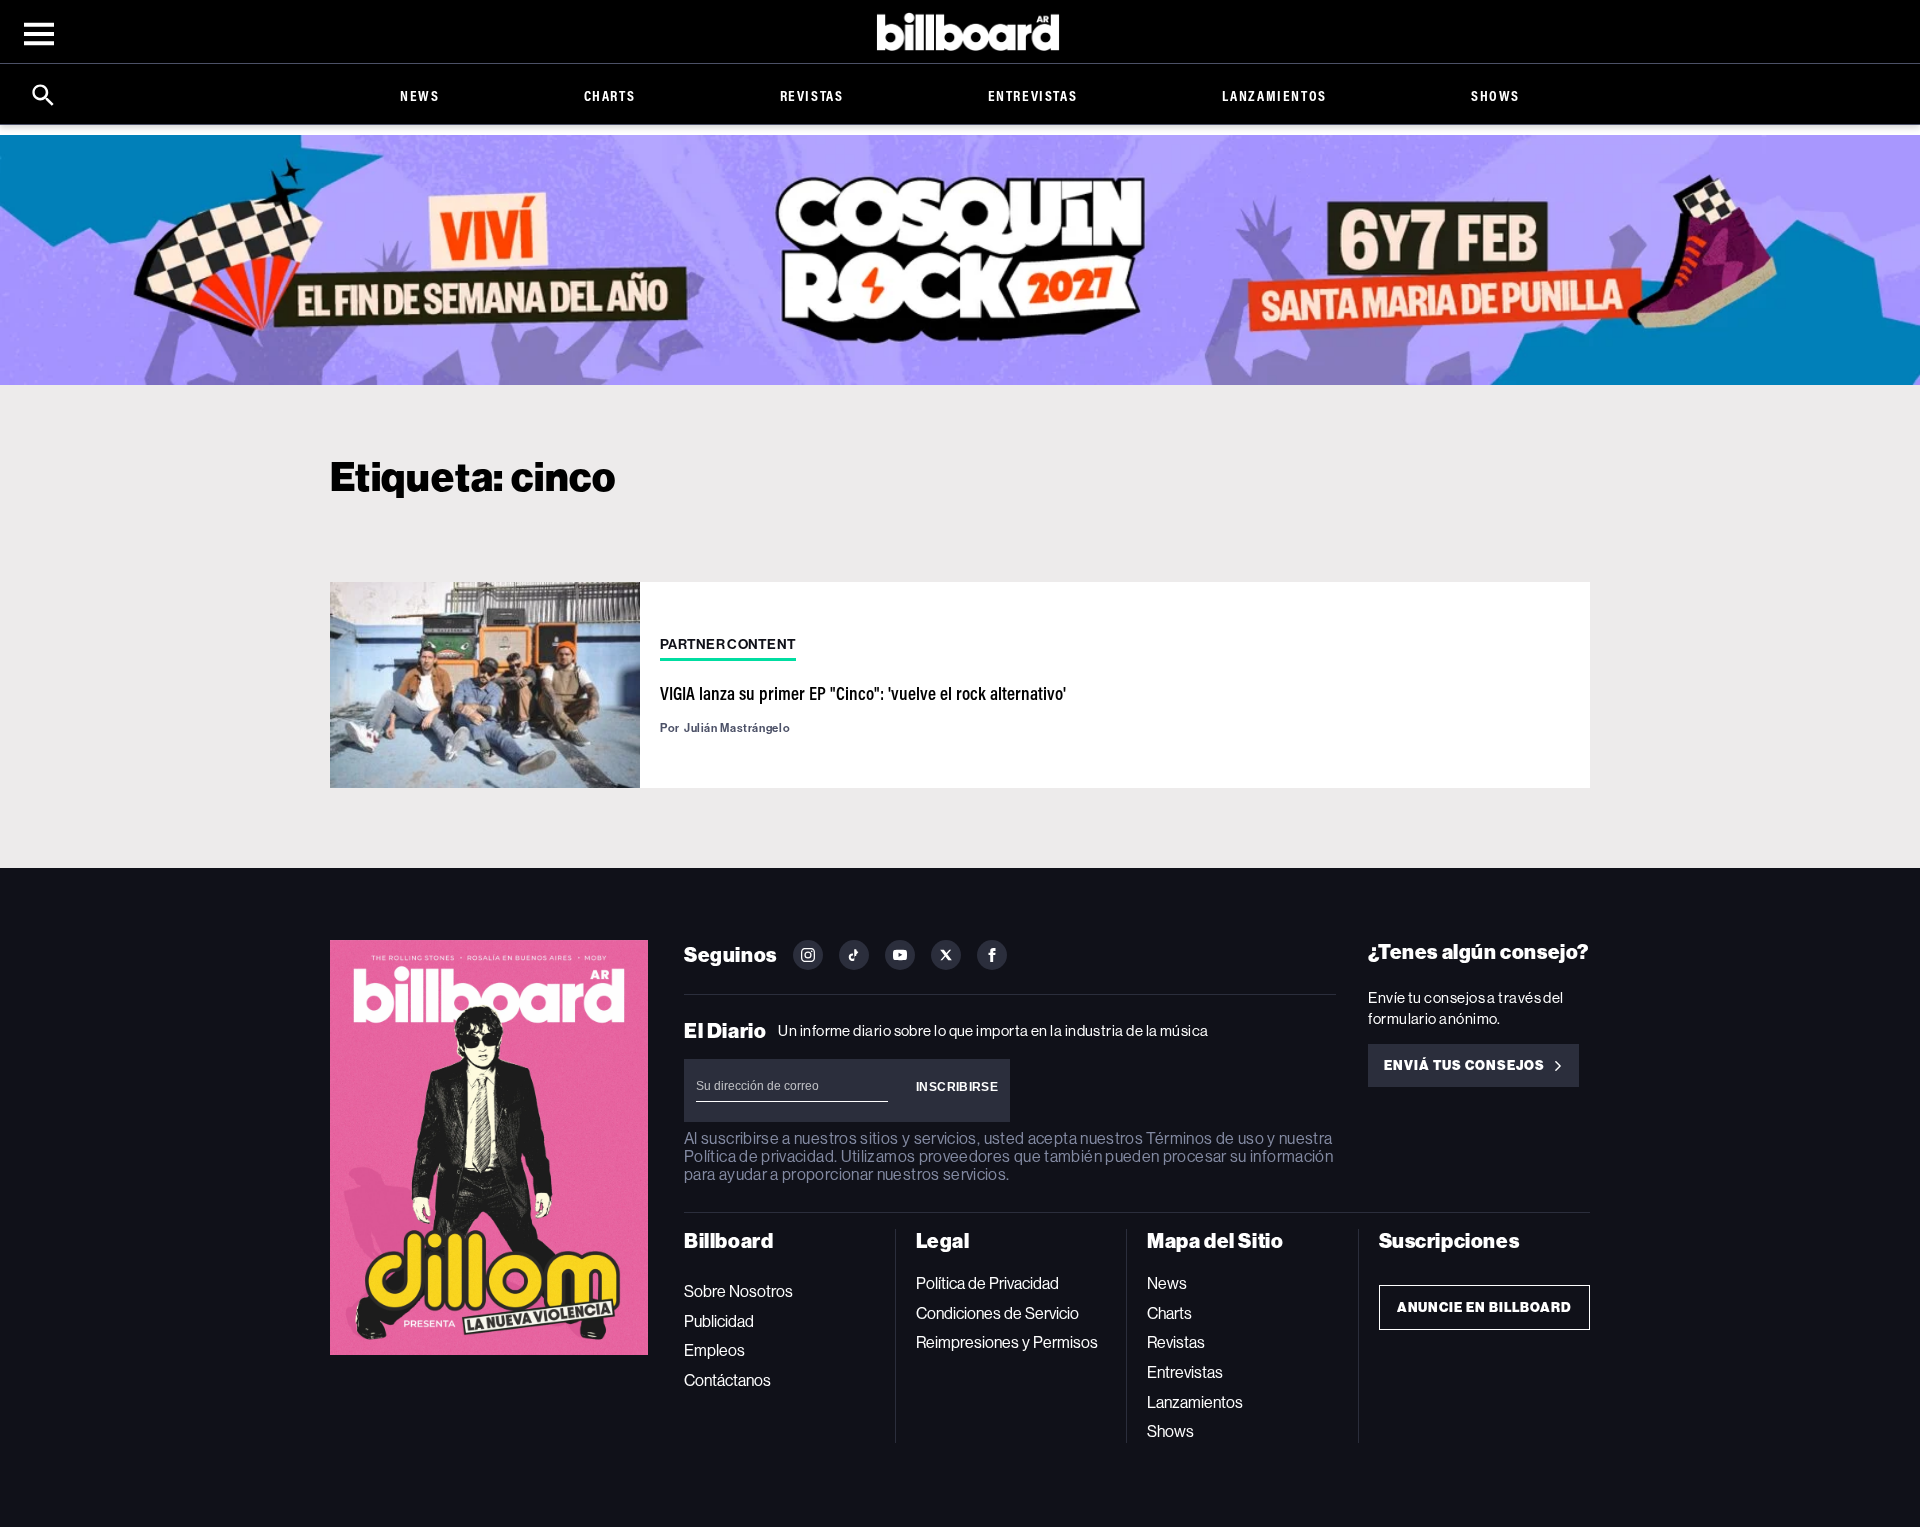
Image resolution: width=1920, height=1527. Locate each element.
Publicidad (719, 1321)
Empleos (714, 1350)
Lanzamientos (1274, 95)
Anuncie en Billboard (1484, 1307)
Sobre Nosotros (738, 1291)
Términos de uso (1204, 1138)
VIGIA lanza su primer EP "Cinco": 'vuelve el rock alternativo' (863, 693)
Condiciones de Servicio (997, 1313)
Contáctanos (727, 1380)
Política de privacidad (759, 1156)
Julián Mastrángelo (737, 728)
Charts (610, 95)
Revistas (812, 95)
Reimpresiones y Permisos (1007, 1342)
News (419, 95)
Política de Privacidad (987, 1283)
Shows (1495, 95)
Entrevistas (1033, 95)
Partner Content (728, 644)
